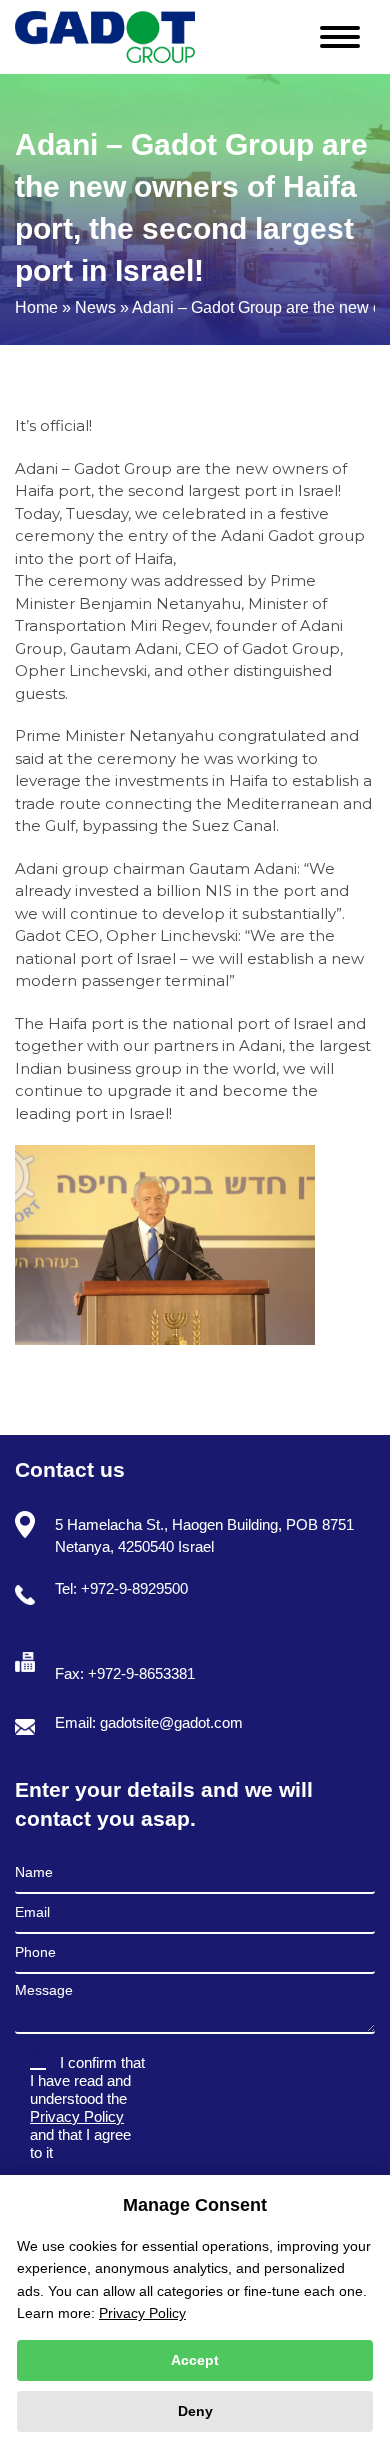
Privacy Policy (77, 2116)
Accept (195, 2360)
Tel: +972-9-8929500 (121, 1588)
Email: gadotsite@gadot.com (149, 1722)
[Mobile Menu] (347, 32)
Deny (195, 2411)
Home (36, 307)
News (95, 307)
